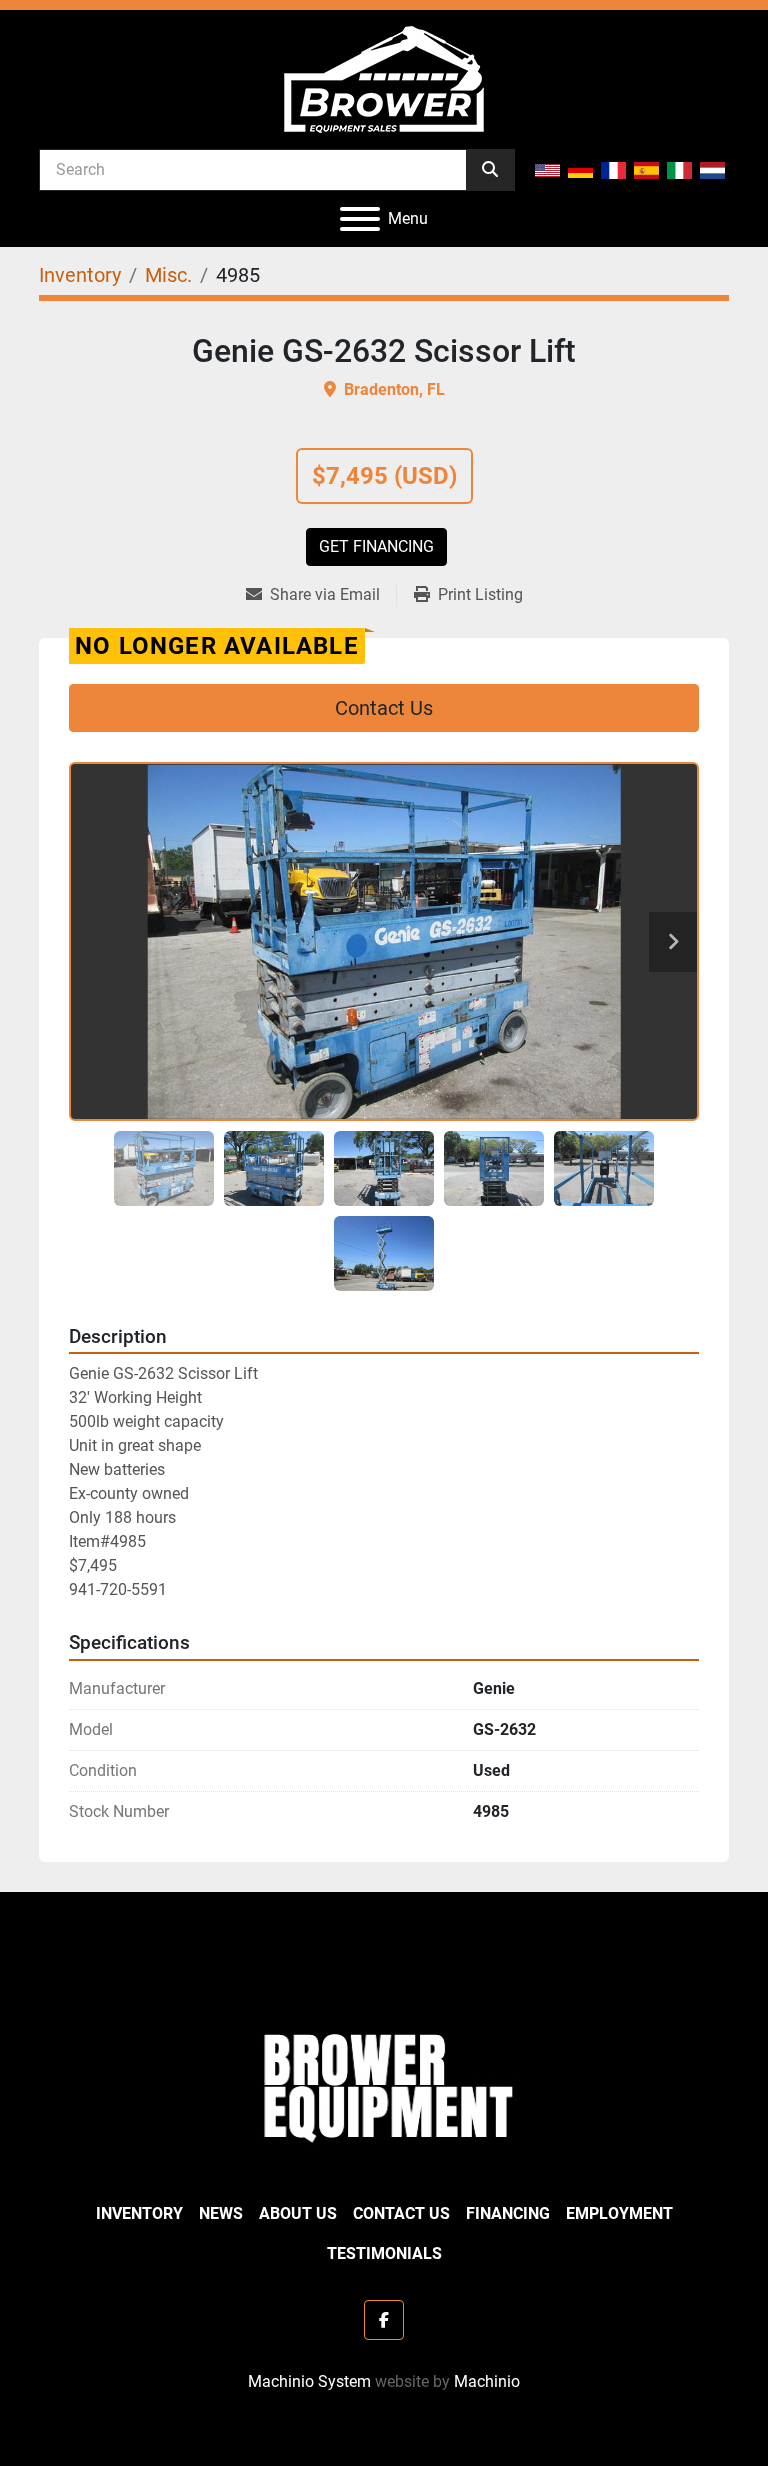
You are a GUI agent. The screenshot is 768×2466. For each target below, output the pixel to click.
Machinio (487, 2381)
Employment (619, 2213)
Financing (508, 2213)
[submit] (490, 170)
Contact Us (384, 708)
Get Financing (376, 546)
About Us (298, 2213)
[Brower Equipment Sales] (384, 2083)
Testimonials (384, 2253)
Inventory (139, 2213)
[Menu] (360, 219)
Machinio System (309, 2381)
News (221, 2213)
